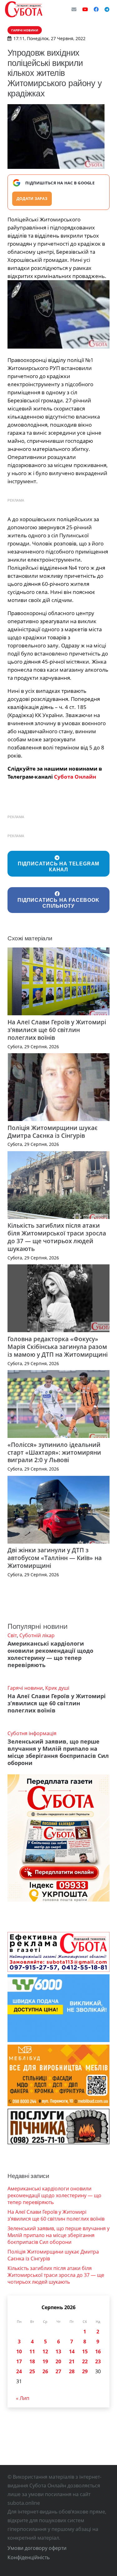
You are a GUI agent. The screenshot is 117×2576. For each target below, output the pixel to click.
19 (45, 2361)
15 (85, 2351)
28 (72, 2371)
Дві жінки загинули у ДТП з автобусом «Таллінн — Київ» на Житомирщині (55, 1558)
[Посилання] (24, 9)
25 (32, 2371)
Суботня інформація (32, 1733)
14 (72, 2351)
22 (85, 2361)
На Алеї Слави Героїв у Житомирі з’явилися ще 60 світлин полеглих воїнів (57, 1030)
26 (45, 2371)
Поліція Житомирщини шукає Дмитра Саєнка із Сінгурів (53, 1132)
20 (58, 2361)
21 (72, 2361)
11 (32, 2351)
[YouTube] (85, 9)
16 (98, 2351)
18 (32, 2361)
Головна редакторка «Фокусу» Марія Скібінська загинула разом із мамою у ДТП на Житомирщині (58, 1347)
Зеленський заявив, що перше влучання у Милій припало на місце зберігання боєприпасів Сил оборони (58, 1752)
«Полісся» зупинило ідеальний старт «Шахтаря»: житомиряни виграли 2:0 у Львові (54, 1452)
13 (58, 2351)
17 (19, 2361)
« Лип (23, 2398)
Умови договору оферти (37, 2548)
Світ (12, 1635)
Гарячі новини (25, 1688)
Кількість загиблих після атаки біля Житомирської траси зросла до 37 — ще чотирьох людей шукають (57, 1237)
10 (19, 2351)
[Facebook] (96, 9)
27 (58, 2371)
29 (85, 2371)
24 (19, 2371)
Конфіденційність (29, 2557)
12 (45, 2351)
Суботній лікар (37, 1635)
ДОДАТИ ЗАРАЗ (32, 199)
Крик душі (57, 1688)
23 (98, 2361)
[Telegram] (107, 9)
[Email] (74, 9)
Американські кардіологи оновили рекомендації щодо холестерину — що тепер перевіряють (50, 1654)
